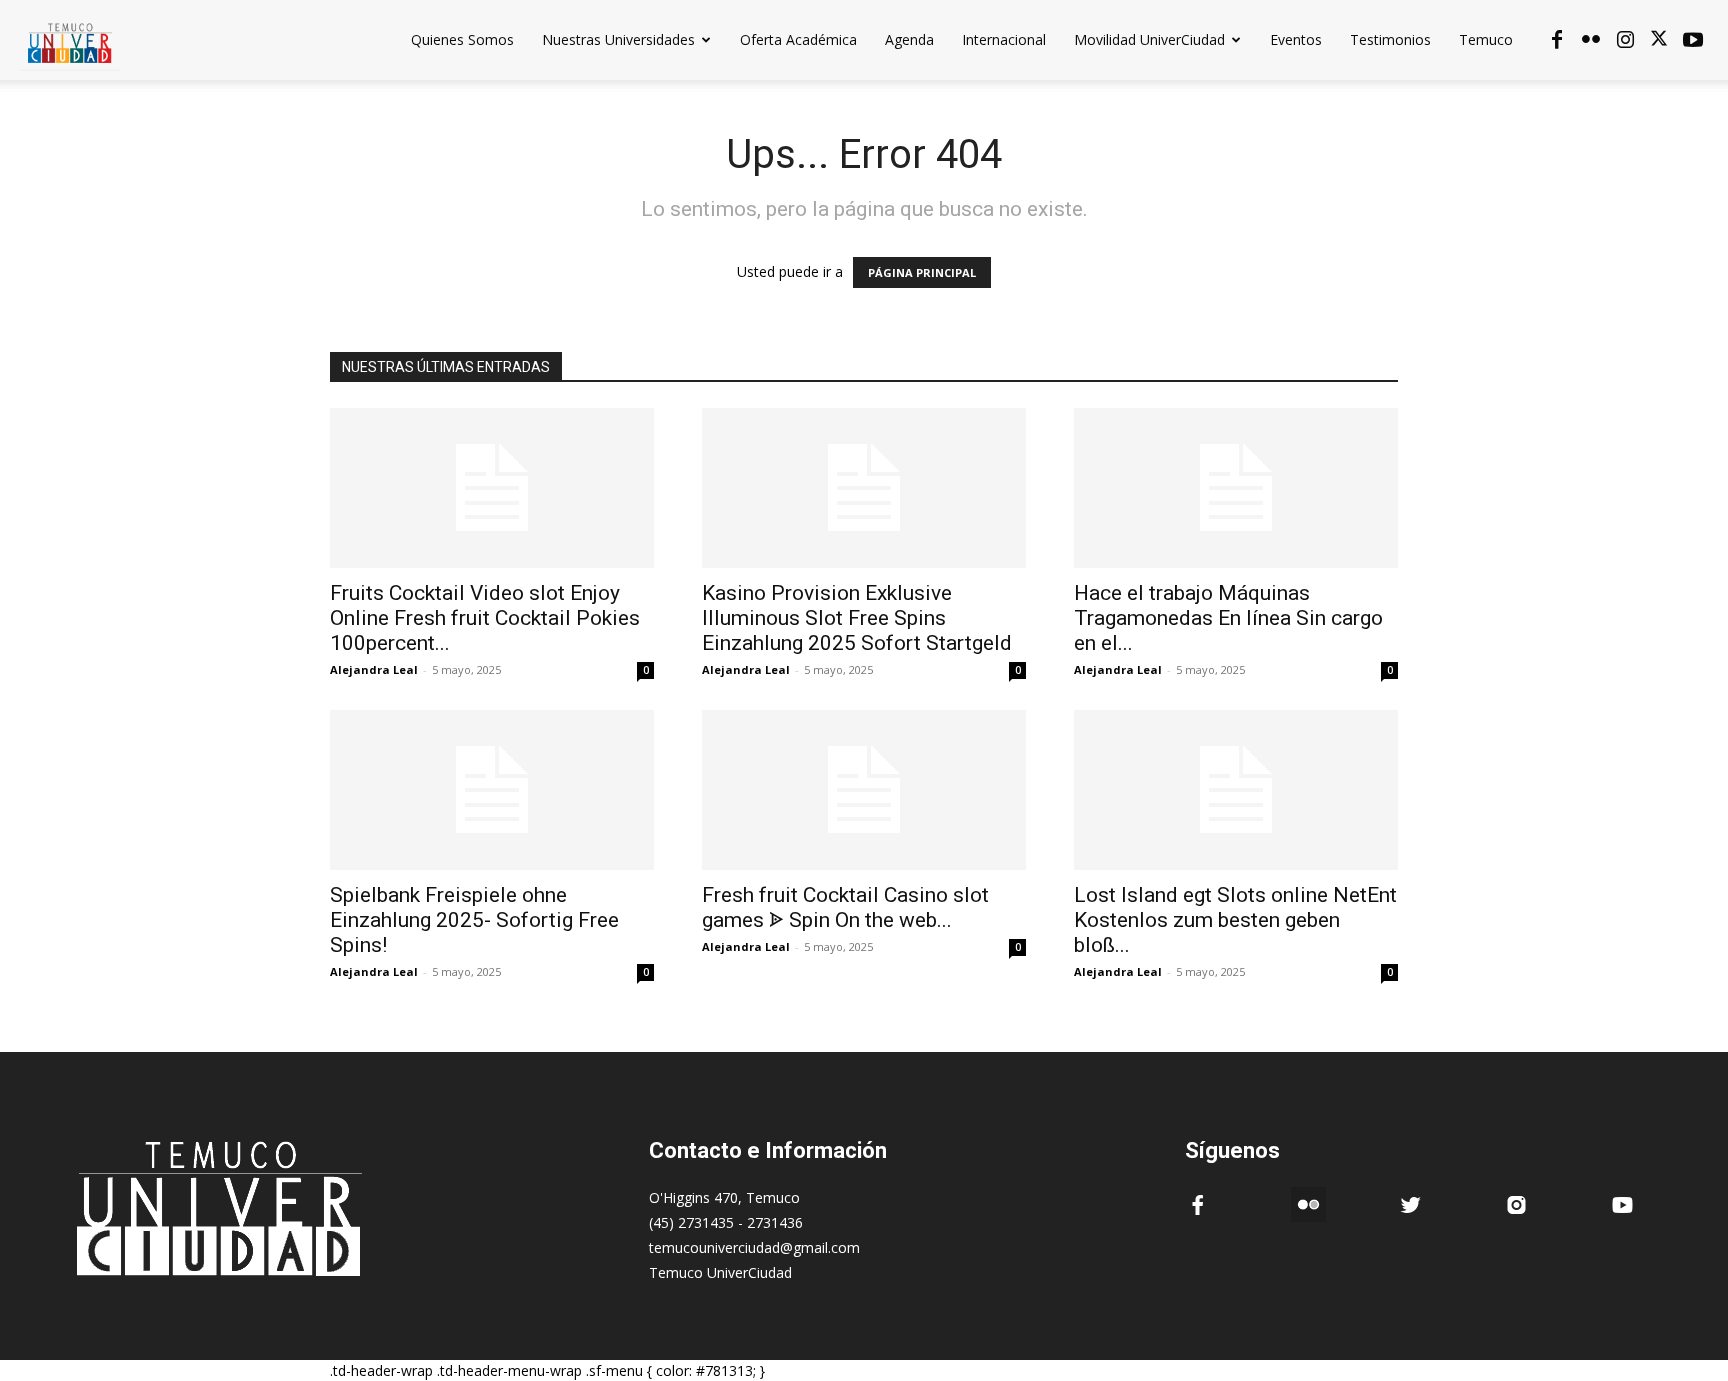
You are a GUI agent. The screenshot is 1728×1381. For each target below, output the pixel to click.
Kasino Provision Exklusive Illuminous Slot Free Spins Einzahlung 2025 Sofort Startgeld (857, 618)
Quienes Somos (462, 39)
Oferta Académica (798, 39)
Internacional (1004, 39)
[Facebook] (1557, 40)
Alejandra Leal (374, 669)
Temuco (1486, 39)
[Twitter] (1659, 40)
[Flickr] (1591, 40)
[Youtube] (1693, 40)
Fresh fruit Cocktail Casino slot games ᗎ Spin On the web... (845, 907)
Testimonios (1390, 39)
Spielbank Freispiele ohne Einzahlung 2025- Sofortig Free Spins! (474, 920)
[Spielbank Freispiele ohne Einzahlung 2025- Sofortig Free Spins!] (492, 790)
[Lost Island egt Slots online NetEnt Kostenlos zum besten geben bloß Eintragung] (1236, 790)
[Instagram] (1625, 40)
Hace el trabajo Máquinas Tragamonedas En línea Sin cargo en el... (1228, 618)
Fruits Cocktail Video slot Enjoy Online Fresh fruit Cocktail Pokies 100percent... (485, 618)
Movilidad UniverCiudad (1149, 39)
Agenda (909, 39)
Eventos (1296, 39)
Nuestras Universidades (618, 39)
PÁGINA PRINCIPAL (922, 272)
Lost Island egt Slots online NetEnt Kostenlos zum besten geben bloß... (1235, 920)
